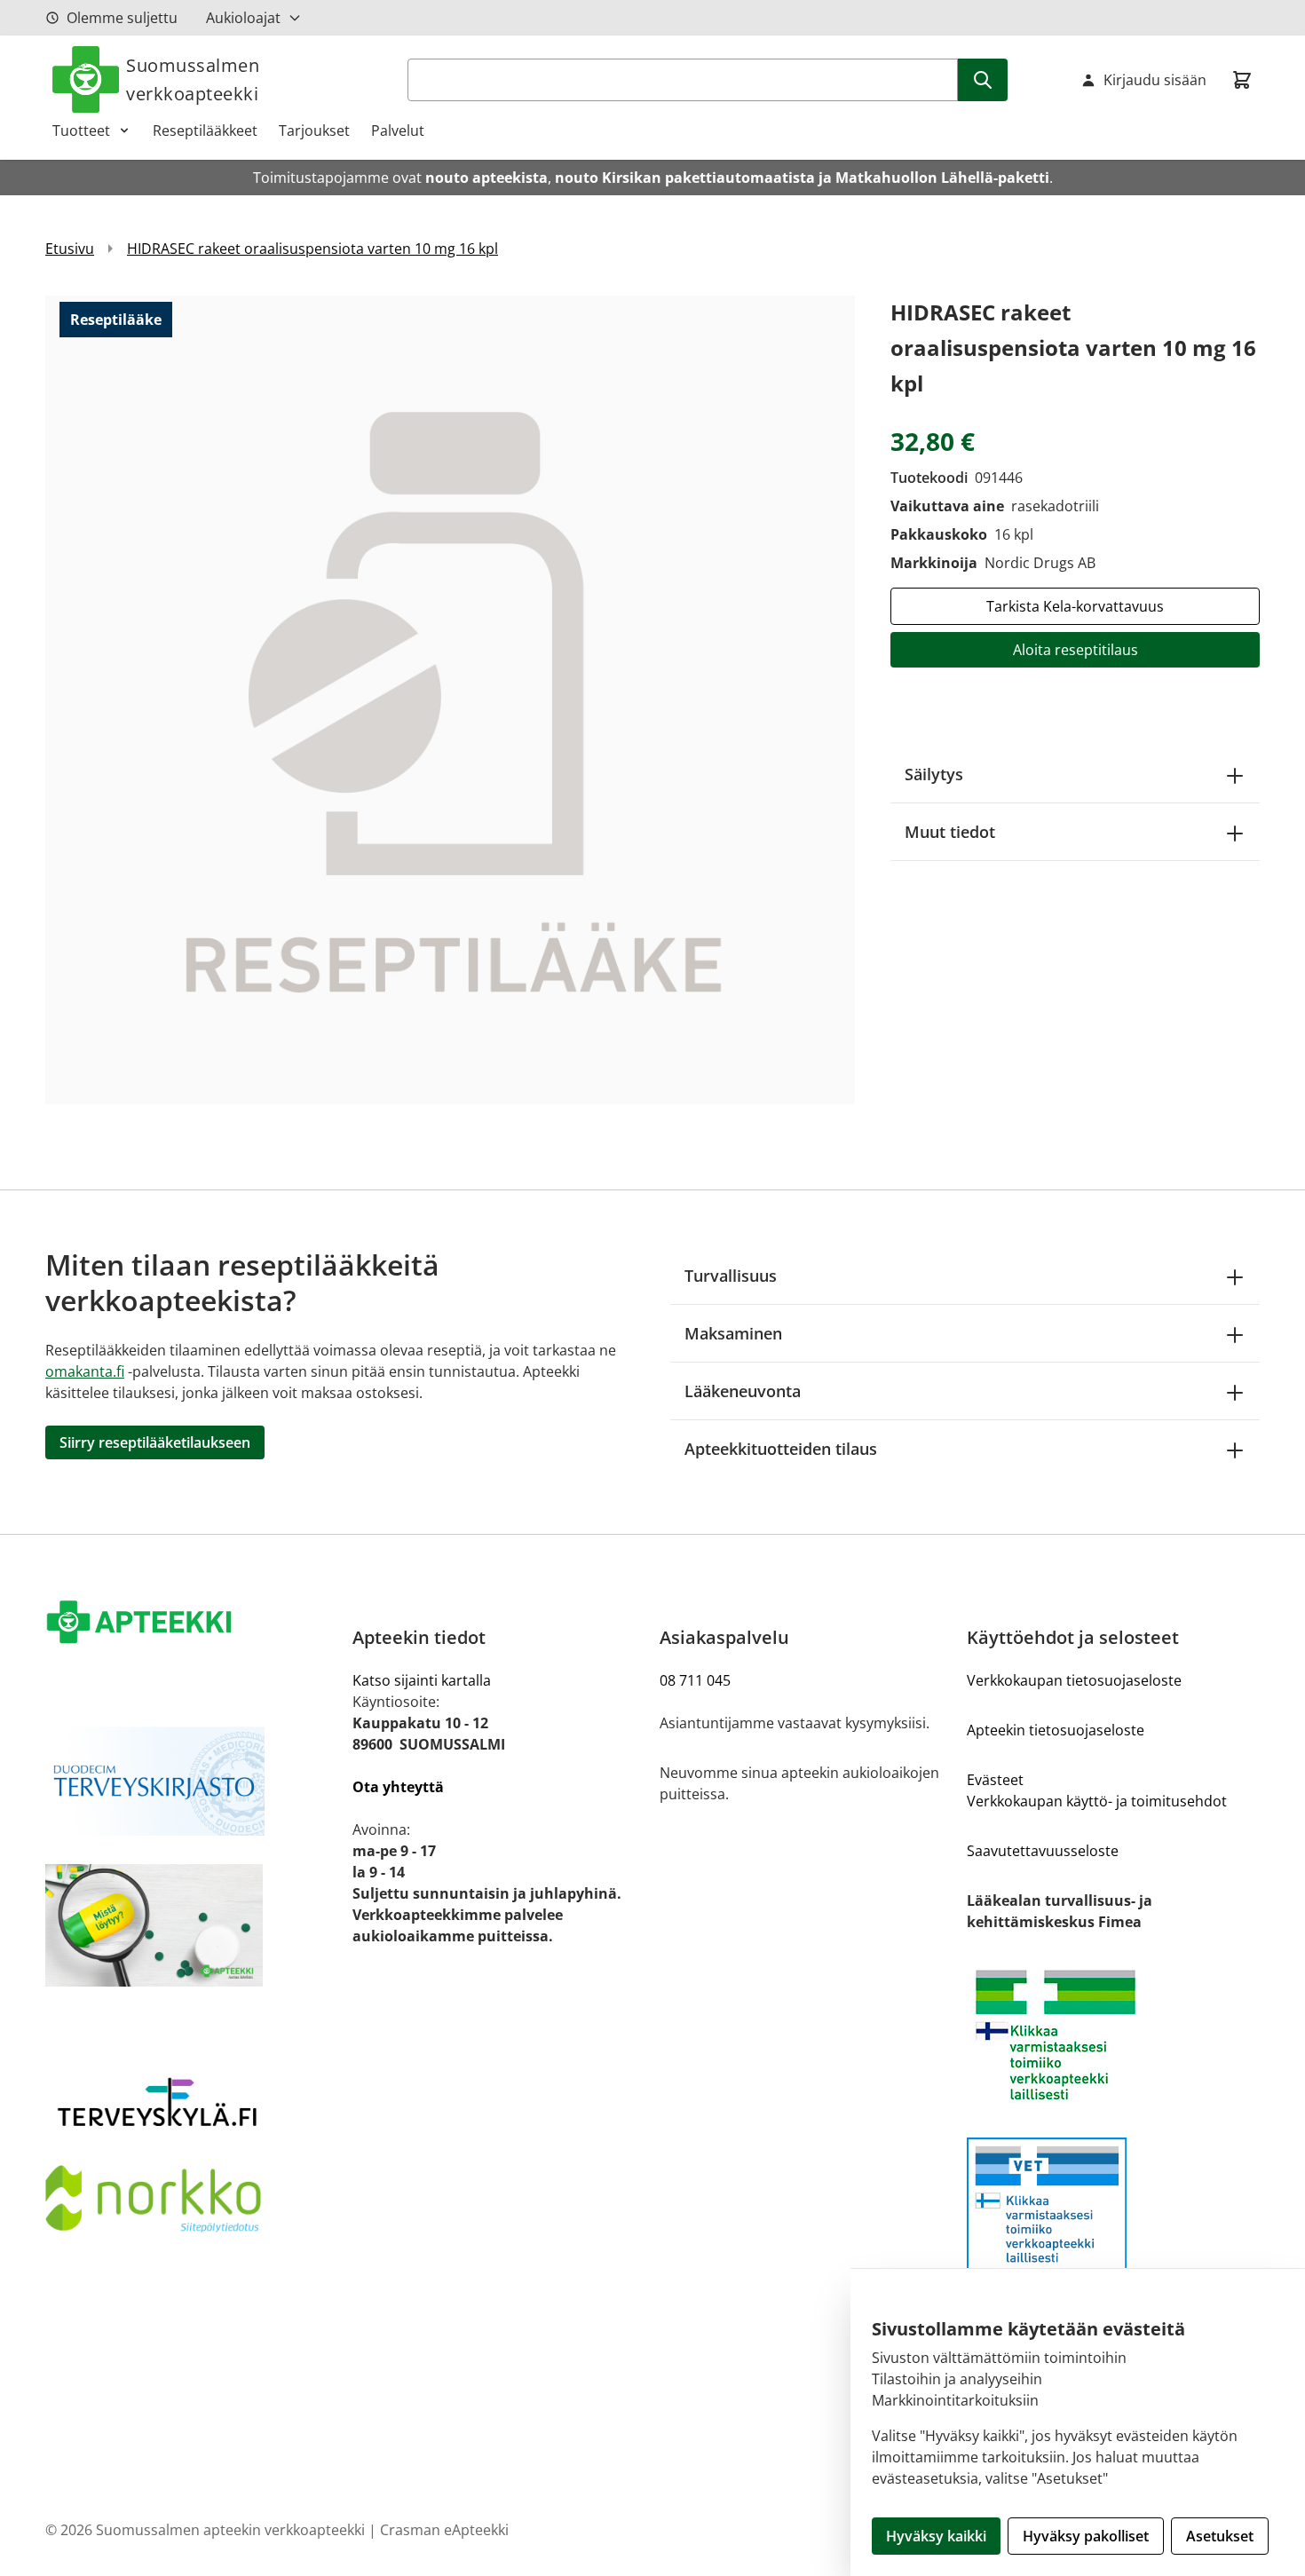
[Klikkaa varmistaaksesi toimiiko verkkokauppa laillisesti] (1113, 2035)
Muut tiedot (950, 832)
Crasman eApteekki (444, 2530)
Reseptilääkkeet (205, 130)
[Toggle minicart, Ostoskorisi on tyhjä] (1242, 80)
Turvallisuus (731, 1276)
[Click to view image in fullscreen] (450, 699)
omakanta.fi (85, 1371)
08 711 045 (695, 1680)
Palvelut (398, 130)
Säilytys (934, 774)
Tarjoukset (314, 130)
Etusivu (70, 249)
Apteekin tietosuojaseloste (1056, 1730)
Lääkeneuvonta (743, 1391)
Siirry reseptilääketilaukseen (155, 1442)
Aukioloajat (243, 18)
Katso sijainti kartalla (422, 1680)
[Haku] (983, 80)
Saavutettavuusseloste (1043, 1851)
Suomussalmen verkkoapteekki (193, 79)
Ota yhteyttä (398, 1787)
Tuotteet (81, 130)
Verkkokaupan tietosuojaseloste (1074, 1680)
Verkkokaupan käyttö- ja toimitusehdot (1097, 1801)
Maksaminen (733, 1333)
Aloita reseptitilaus (1076, 650)
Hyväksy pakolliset (1086, 2536)
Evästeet (995, 1780)
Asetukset (1220, 2536)
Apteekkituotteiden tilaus (781, 1449)
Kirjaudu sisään (1155, 80)
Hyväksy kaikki (936, 2536)
